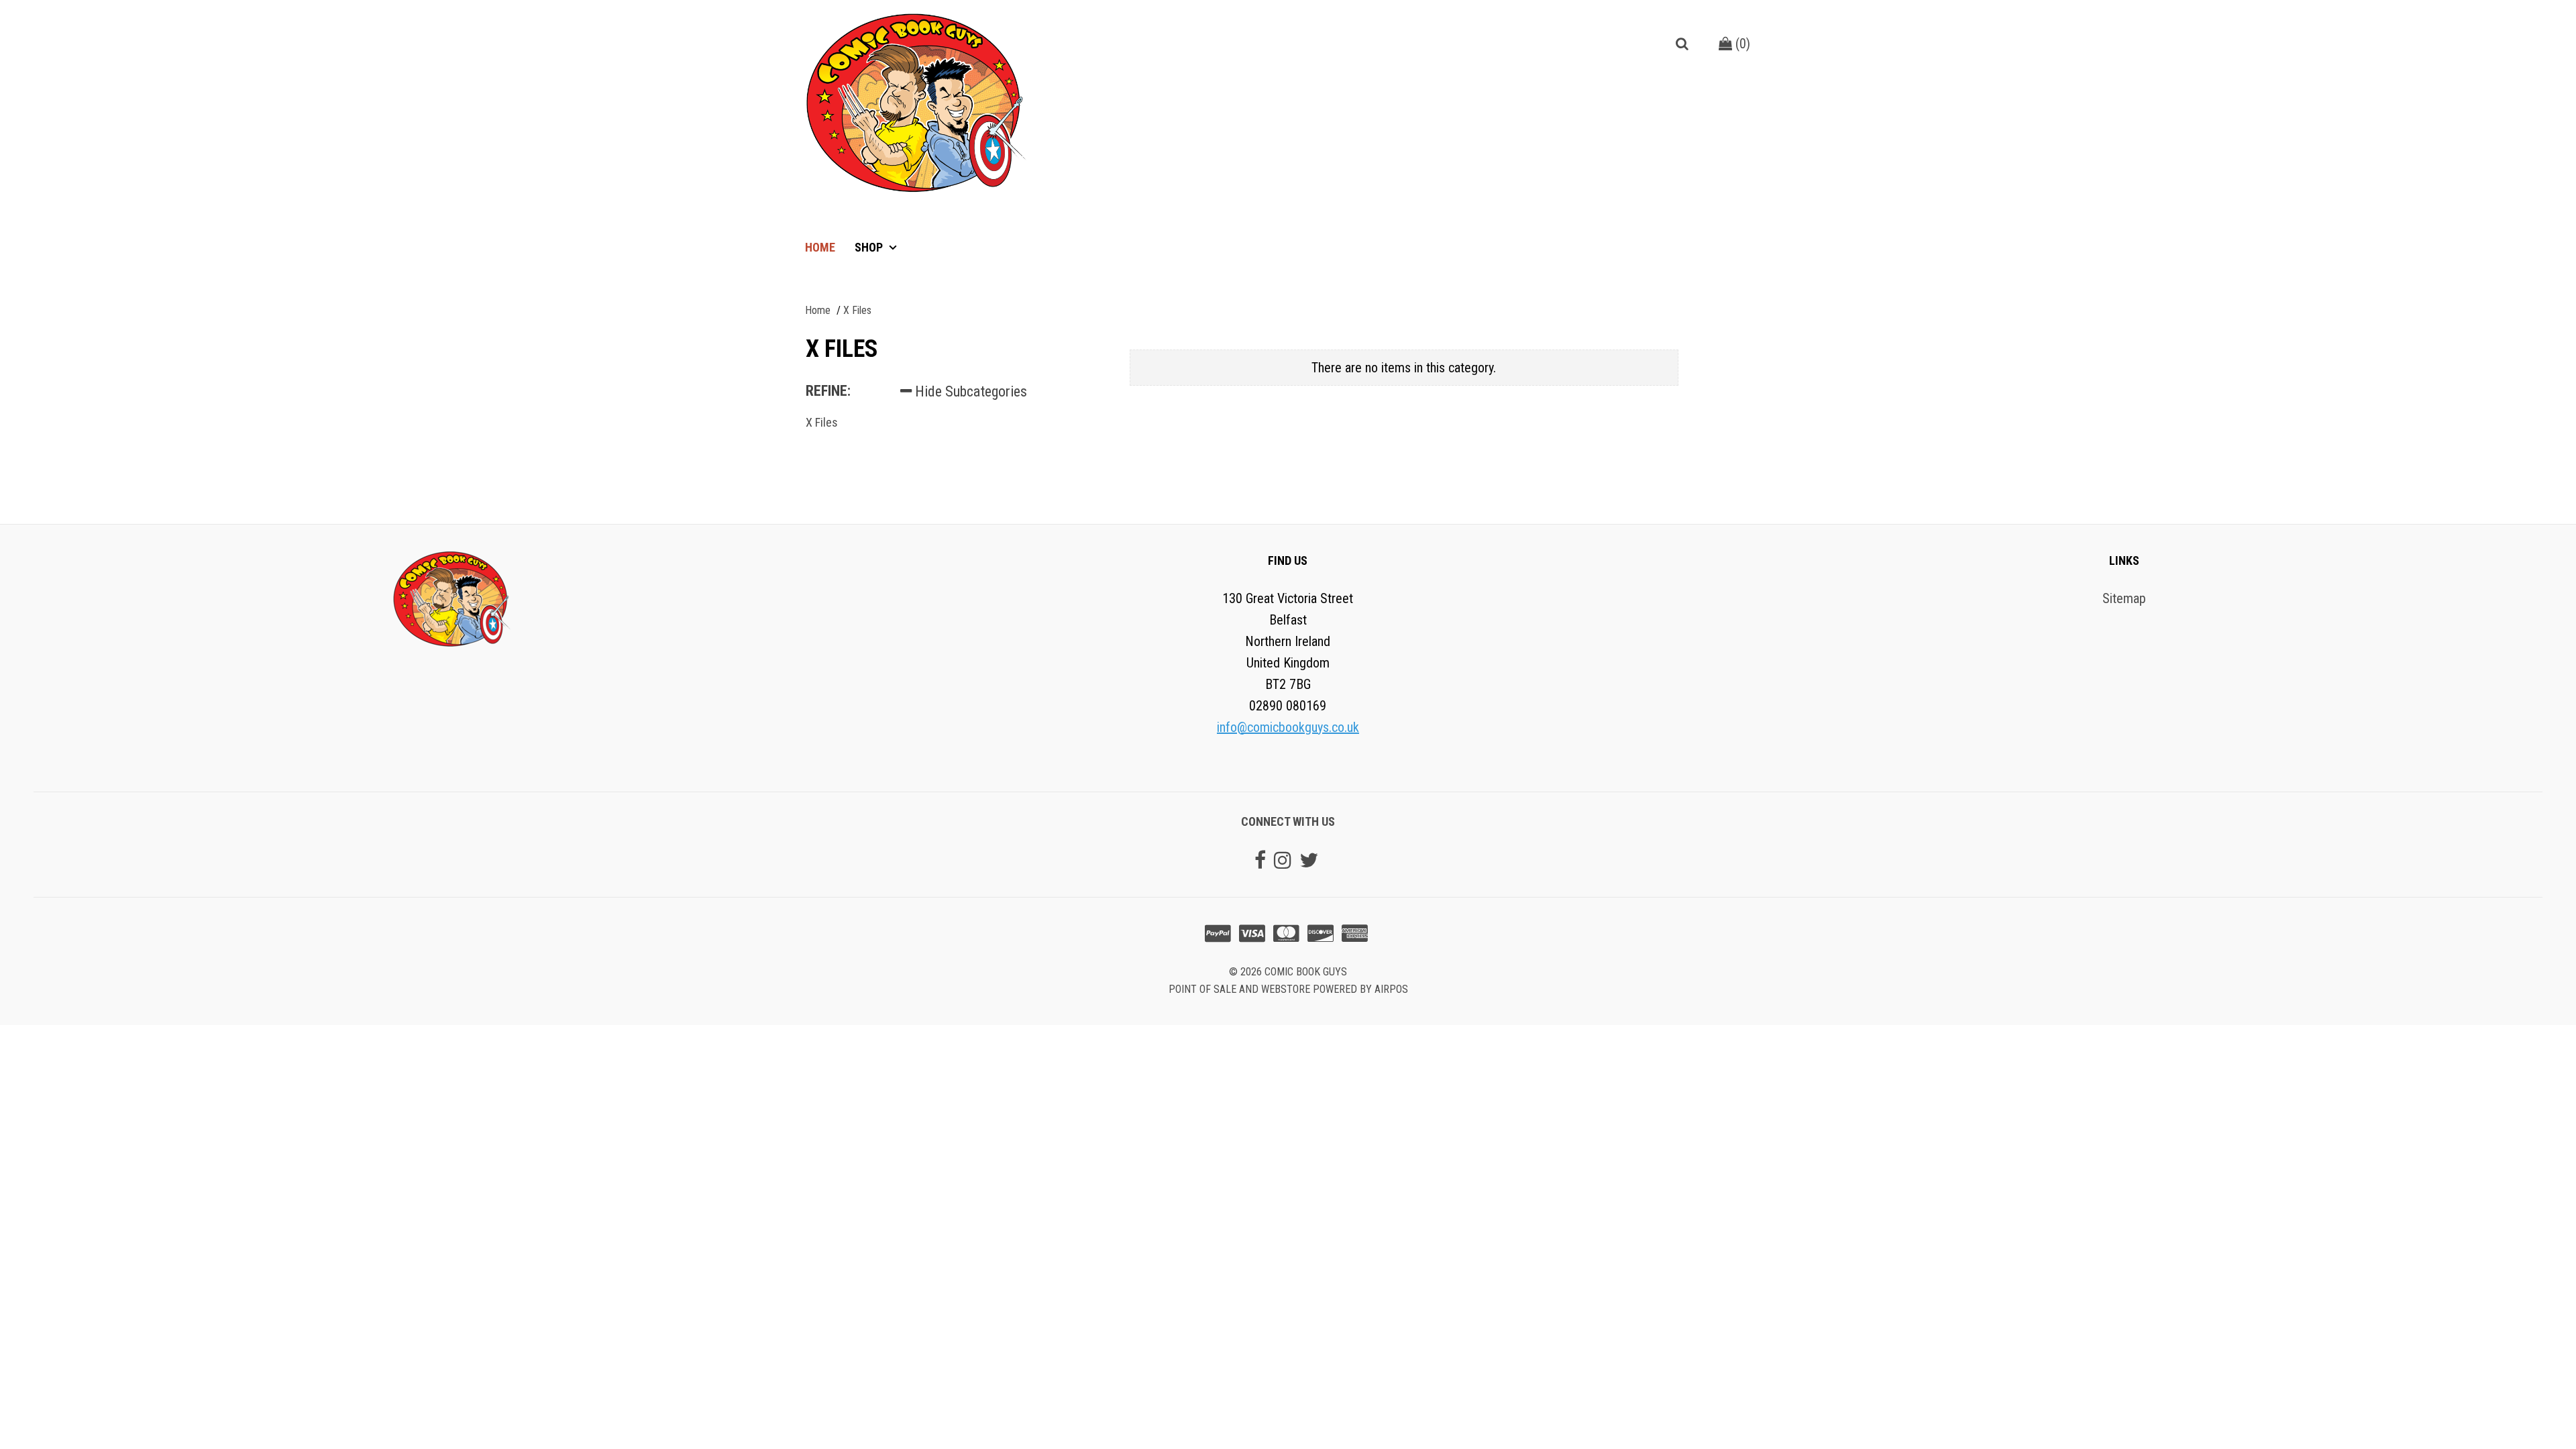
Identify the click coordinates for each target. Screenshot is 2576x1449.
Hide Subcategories (969, 391)
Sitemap (2124, 598)
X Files (822, 422)
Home (820, 247)
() (1741, 44)
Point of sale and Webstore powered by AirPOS (1288, 989)
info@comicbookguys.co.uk (1288, 727)
